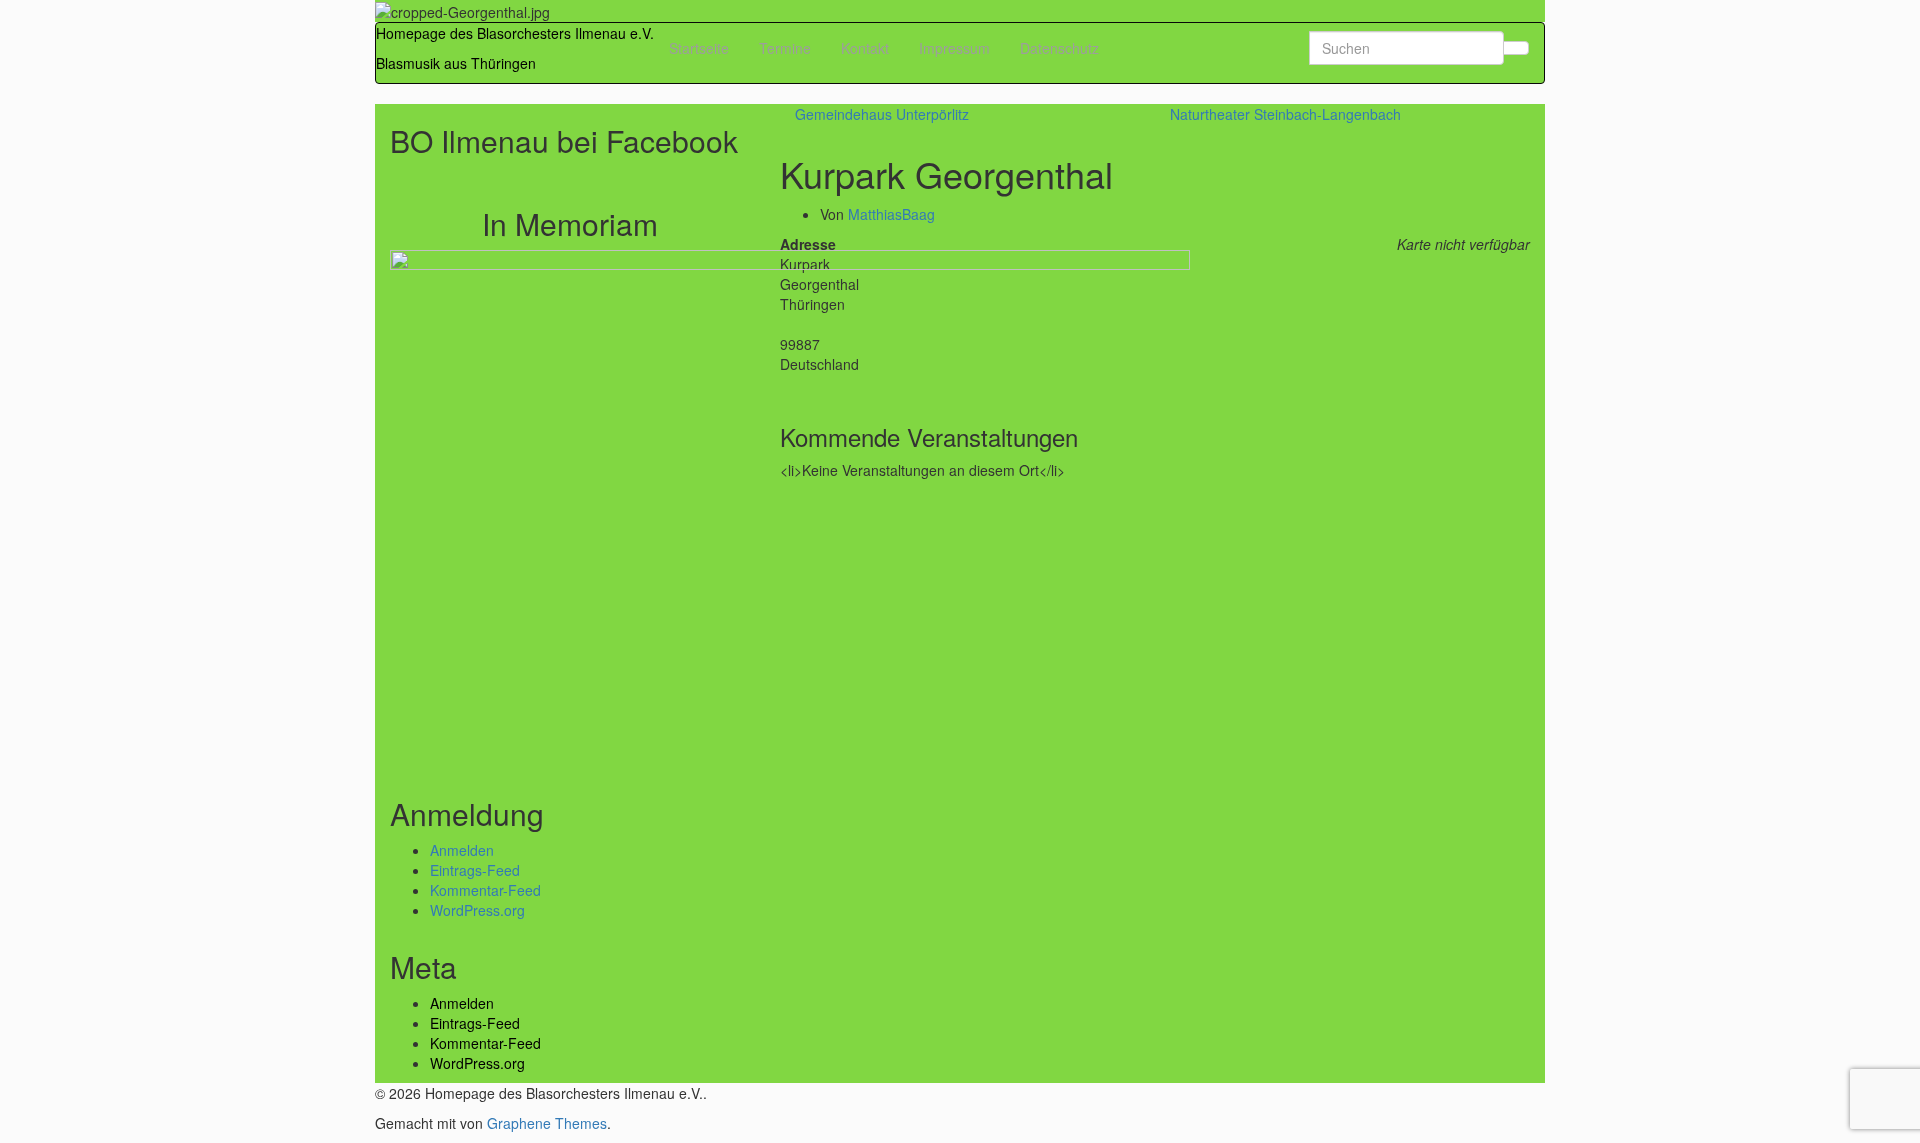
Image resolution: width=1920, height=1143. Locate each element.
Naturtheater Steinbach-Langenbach (1285, 114)
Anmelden (462, 850)
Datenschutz (1059, 48)
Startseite (699, 48)
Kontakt (865, 48)
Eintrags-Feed (475, 870)
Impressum (954, 48)
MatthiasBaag (891, 214)
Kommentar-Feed (485, 890)
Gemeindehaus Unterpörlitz (882, 114)
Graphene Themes (547, 1123)
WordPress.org (477, 910)
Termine (785, 48)
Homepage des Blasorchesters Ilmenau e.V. (515, 33)
